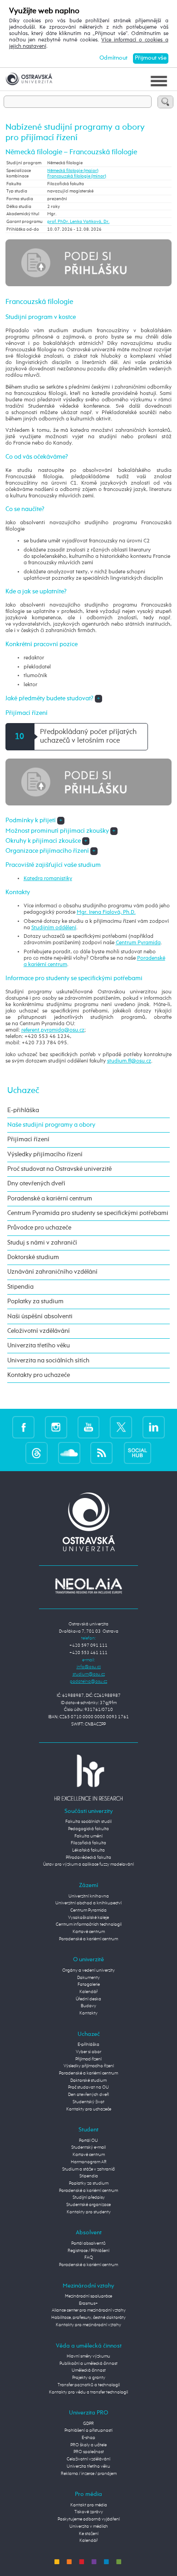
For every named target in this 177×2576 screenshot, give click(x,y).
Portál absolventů (88, 2243)
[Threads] (37, 1453)
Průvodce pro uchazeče (39, 1228)
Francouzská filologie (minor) (77, 176)
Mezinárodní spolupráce (88, 2296)
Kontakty (88, 2013)
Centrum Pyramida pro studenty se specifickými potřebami (88, 1213)
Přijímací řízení (28, 1139)
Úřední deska (88, 1999)
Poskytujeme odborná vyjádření (89, 2519)
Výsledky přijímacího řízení (45, 1154)
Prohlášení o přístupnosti (88, 2430)
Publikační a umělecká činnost (88, 2363)
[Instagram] (56, 1427)
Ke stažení (89, 2534)
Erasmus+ (88, 2303)
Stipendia (20, 1287)
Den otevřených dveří (88, 2095)
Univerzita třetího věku (39, 1346)
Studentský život (88, 2102)
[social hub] (138, 1453)
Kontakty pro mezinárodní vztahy (88, 2325)
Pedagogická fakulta (88, 1829)
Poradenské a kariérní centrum (50, 1199)
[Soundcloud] (69, 1453)
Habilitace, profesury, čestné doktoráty (88, 2318)
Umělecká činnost (89, 2370)
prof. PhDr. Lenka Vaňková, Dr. (78, 222)
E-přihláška (23, 1110)
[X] (121, 1427)
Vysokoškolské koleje (88, 1918)
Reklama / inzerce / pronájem (89, 2474)
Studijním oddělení (54, 928)
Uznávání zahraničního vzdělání (52, 1272)
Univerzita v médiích (89, 2526)
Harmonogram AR (89, 2162)
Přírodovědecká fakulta (88, 1857)
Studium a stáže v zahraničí (88, 2169)
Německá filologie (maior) (73, 171)
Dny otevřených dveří (36, 1184)
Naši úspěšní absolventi (40, 1316)
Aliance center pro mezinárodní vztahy (89, 2310)
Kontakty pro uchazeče (39, 1375)
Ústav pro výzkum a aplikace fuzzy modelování (88, 1864)
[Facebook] (23, 1427)
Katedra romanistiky (48, 879)
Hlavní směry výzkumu (88, 2356)
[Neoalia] (88, 1586)
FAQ (89, 2257)
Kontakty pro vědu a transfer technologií (88, 2392)
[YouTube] (89, 1427)
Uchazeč (23, 1091)
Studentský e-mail (88, 2147)
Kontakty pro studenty (89, 2212)
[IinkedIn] (154, 1427)
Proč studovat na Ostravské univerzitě (59, 1169)
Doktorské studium (33, 1257)
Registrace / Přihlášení (88, 2251)
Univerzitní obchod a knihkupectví (88, 1903)
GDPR (88, 2424)
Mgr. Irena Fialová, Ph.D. (106, 912)
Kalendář (88, 1992)
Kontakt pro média (89, 2505)
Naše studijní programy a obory (51, 1125)
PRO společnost (89, 2452)
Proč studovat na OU (88, 2087)
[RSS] (101, 1453)
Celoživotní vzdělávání (39, 1331)
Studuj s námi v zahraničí (42, 1243)
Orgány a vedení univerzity (88, 1970)
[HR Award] (88, 1777)
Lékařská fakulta (88, 1850)
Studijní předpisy (89, 2197)
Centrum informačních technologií (89, 1924)
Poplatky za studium (35, 1301)
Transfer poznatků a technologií (89, 2385)
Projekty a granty (89, 2378)
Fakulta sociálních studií (88, 1822)
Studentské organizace (88, 2205)
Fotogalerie (89, 1984)
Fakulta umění (88, 1836)
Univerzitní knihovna (89, 1896)
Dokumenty (88, 1978)
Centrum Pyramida (138, 943)
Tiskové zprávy (89, 2512)
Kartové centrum (89, 1932)
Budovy (88, 2006)
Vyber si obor (88, 2052)
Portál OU (88, 2141)
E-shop (88, 2438)
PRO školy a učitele (88, 2445)
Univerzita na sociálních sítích (48, 1361)
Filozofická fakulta (88, 1843)
